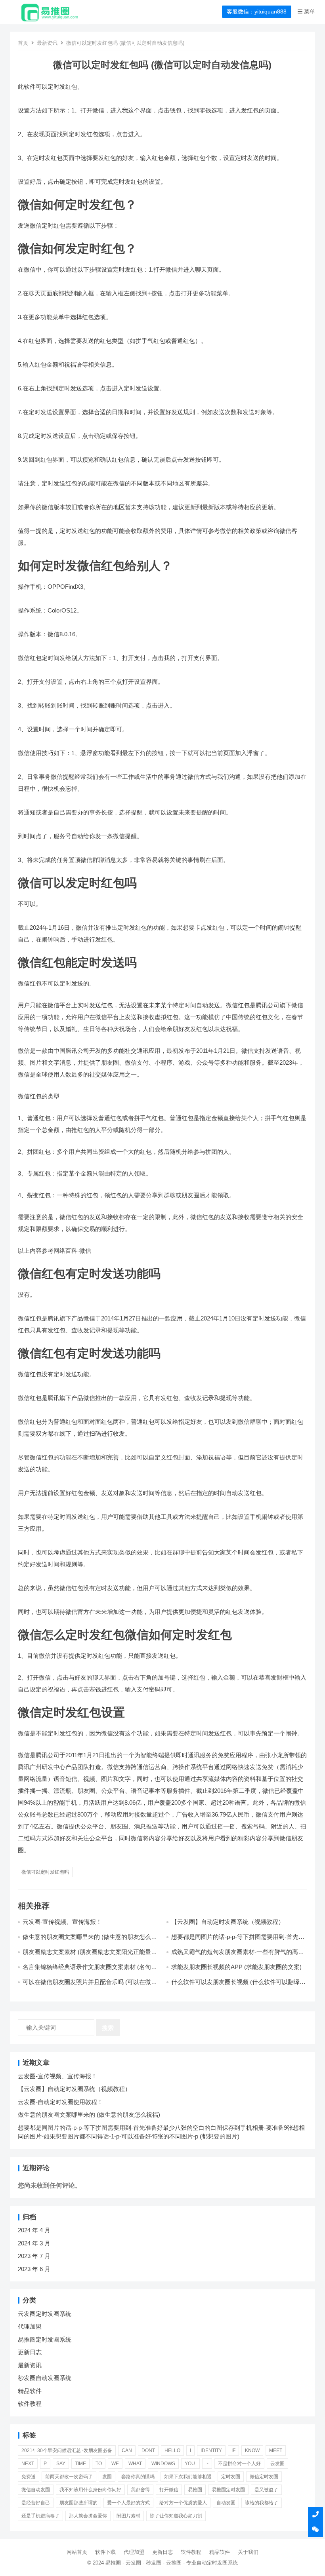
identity (211, 2450)
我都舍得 (140, 2490)
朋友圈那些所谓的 (78, 2503)
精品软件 (30, 2391)
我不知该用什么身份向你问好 (90, 2490)
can (127, 2450)
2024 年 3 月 (34, 2243)
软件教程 (30, 2404)
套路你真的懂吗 (138, 2477)
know (252, 2450)
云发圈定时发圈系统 (45, 2314)
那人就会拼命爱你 (88, 2516)
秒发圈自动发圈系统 (45, 2378)
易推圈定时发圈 (228, 2490)
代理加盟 (30, 2326)
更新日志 (30, 2352)
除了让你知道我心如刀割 (176, 2516)
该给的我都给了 (262, 2503)
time (80, 2464)
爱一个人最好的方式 (128, 2503)
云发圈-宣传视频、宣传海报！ (62, 1922)
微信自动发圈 (36, 2490)
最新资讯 (47, 43)
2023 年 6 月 (34, 2269)
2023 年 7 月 (34, 2256)
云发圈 (277, 2464)
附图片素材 (128, 2516)
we (115, 2464)
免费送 (29, 2477)
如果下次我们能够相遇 (188, 2477)
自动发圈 (226, 2503)
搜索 (108, 2028)
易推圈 (195, 2490)
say (61, 2464)
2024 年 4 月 (34, 2230)
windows (163, 2464)
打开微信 (169, 2490)
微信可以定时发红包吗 (45, 1872)
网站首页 (77, 2552)
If (233, 2450)
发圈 (107, 2477)
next (28, 2464)
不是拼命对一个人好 (239, 2464)
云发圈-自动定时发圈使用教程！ (60, 2102)
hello (172, 2450)
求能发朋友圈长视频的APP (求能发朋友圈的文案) (236, 1967)
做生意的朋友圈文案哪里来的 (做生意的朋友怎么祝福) (89, 2115)
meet (276, 2450)
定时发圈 (231, 2477)
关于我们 (248, 2552)
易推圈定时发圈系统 (45, 2339)
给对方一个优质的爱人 (183, 2503)
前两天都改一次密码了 (69, 2477)
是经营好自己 (36, 2503)
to (99, 2464)
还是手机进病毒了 (40, 2516)
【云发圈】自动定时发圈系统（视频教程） (228, 1922)
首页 (23, 43)
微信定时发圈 (264, 2477)
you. (190, 2464)
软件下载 (105, 2552)
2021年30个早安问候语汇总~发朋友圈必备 (67, 2450)
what (135, 2464)
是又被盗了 (266, 2490)
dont (148, 2450)
